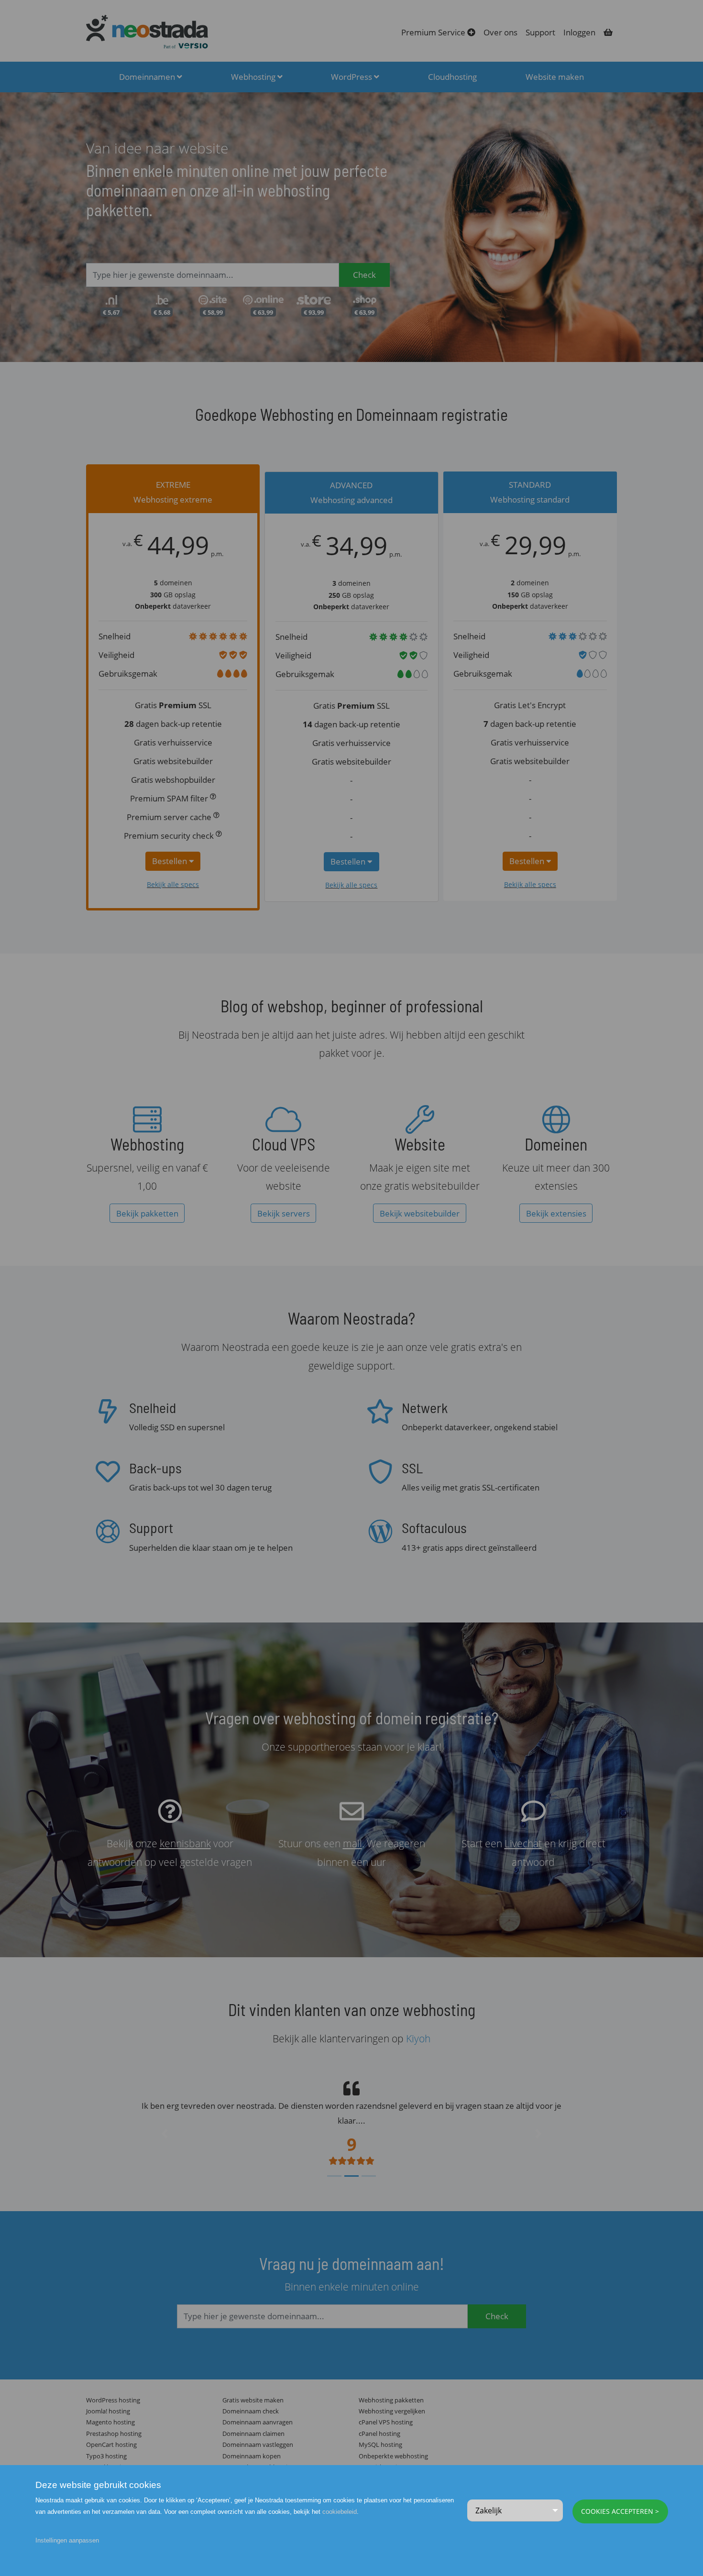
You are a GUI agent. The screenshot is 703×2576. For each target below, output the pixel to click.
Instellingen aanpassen (67, 2540)
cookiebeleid (340, 2512)
